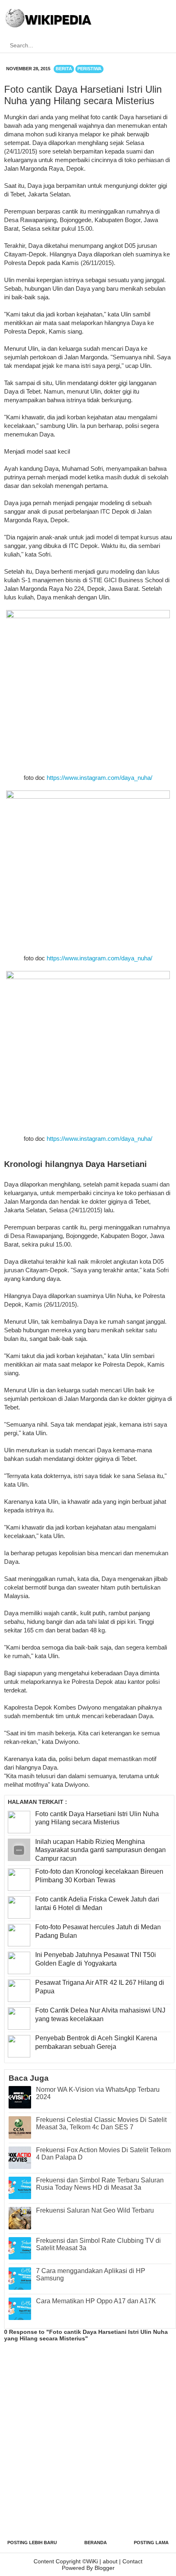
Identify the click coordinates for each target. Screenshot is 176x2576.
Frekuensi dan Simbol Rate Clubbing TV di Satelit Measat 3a (98, 2244)
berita (64, 69)
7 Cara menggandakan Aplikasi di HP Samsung (91, 2274)
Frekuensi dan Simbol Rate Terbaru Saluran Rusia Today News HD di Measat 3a (100, 2184)
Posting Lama (151, 2543)
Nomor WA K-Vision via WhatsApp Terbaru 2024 (98, 2093)
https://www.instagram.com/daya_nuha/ (99, 778)
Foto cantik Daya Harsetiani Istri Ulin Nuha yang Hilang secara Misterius (97, 1818)
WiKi (92, 2561)
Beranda (96, 2543)
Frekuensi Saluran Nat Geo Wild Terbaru (95, 2210)
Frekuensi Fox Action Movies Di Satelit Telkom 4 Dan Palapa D (103, 2154)
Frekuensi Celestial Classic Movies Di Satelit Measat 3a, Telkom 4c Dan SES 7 (101, 2123)
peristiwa (89, 69)
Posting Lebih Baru (32, 2543)
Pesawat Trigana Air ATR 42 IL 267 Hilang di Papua (100, 1987)
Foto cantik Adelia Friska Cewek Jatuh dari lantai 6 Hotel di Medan (97, 1904)
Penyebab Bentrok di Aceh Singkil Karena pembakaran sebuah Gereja (96, 2042)
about (110, 2561)
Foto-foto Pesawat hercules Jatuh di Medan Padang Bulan (98, 1931)
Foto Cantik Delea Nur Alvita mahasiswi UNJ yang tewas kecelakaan (100, 2015)
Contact (132, 2561)
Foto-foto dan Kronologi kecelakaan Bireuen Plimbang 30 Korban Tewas (99, 1876)
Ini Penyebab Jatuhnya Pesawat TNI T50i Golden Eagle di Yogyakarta (96, 1959)
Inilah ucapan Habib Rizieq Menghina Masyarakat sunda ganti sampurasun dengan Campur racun (100, 1850)
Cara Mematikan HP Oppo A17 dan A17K (96, 2301)
